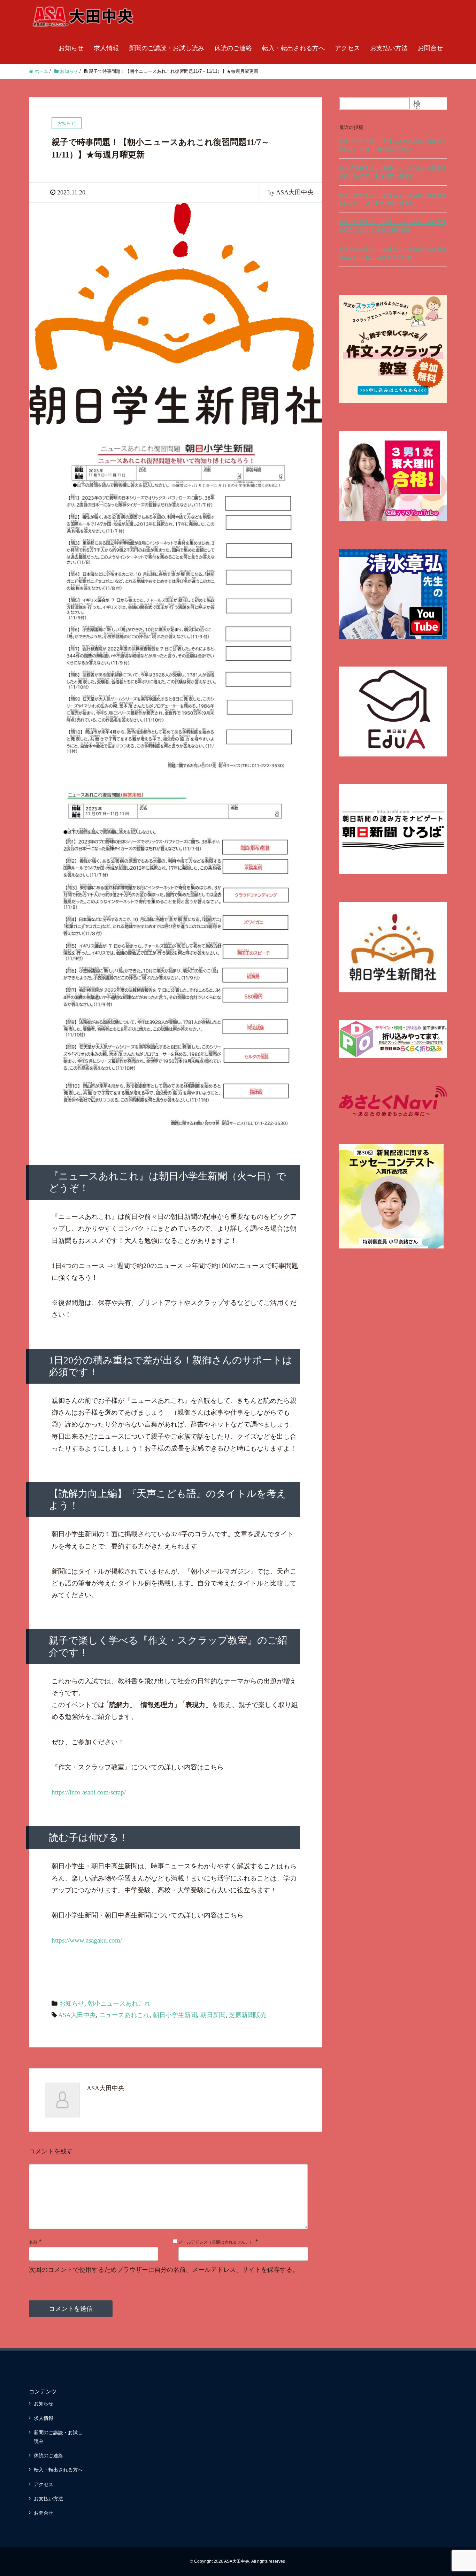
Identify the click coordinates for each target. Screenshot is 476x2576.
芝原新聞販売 (248, 2015)
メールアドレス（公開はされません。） (216, 2242)
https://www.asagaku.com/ (87, 1940)
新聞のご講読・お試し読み (167, 48)
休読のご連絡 (233, 48)
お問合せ (430, 48)
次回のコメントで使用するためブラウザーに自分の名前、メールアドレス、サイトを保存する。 (164, 2270)
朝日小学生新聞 (175, 2015)
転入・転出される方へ (293, 48)
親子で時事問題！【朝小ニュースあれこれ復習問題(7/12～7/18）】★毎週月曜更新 (393, 199)
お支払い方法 (389, 48)
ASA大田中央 (77, 2015)
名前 (33, 2242)
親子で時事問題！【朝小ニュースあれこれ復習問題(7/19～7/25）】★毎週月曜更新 (393, 172)
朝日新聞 (213, 2015)
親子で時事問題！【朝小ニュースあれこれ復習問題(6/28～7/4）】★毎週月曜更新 (393, 253)
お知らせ (71, 48)
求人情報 (106, 48)
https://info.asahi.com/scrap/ (89, 1792)
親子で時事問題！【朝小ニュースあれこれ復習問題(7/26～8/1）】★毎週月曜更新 (393, 145)
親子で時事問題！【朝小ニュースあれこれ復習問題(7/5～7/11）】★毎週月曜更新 (393, 226)
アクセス (347, 48)
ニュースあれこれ (124, 2015)
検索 (417, 106)
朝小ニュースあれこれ (119, 2004)
